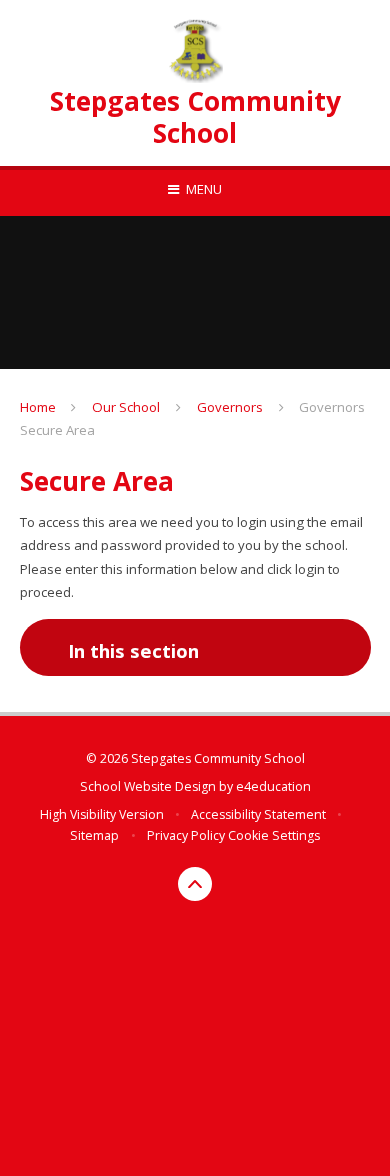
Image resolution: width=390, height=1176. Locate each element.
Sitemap (94, 835)
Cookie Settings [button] (274, 835)
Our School (126, 407)
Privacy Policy (186, 835)
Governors (230, 407)
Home (38, 407)
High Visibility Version (102, 814)
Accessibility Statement (258, 814)
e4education (273, 786)
